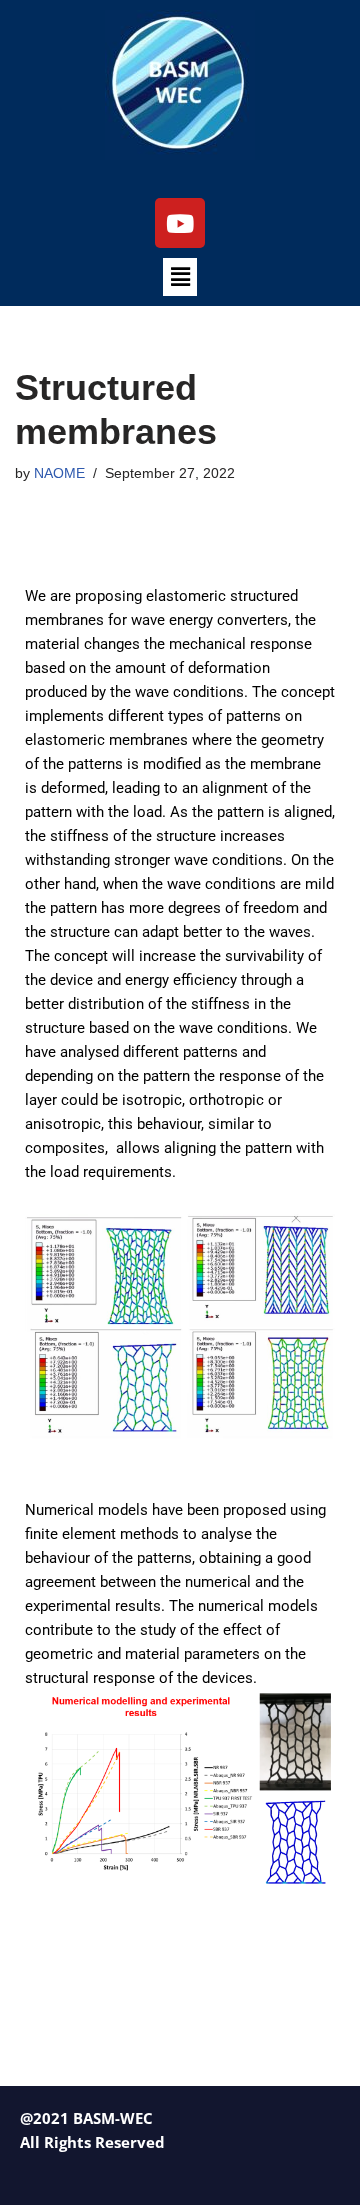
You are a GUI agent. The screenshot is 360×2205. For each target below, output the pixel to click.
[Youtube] (180, 223)
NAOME (59, 473)
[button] (180, 277)
